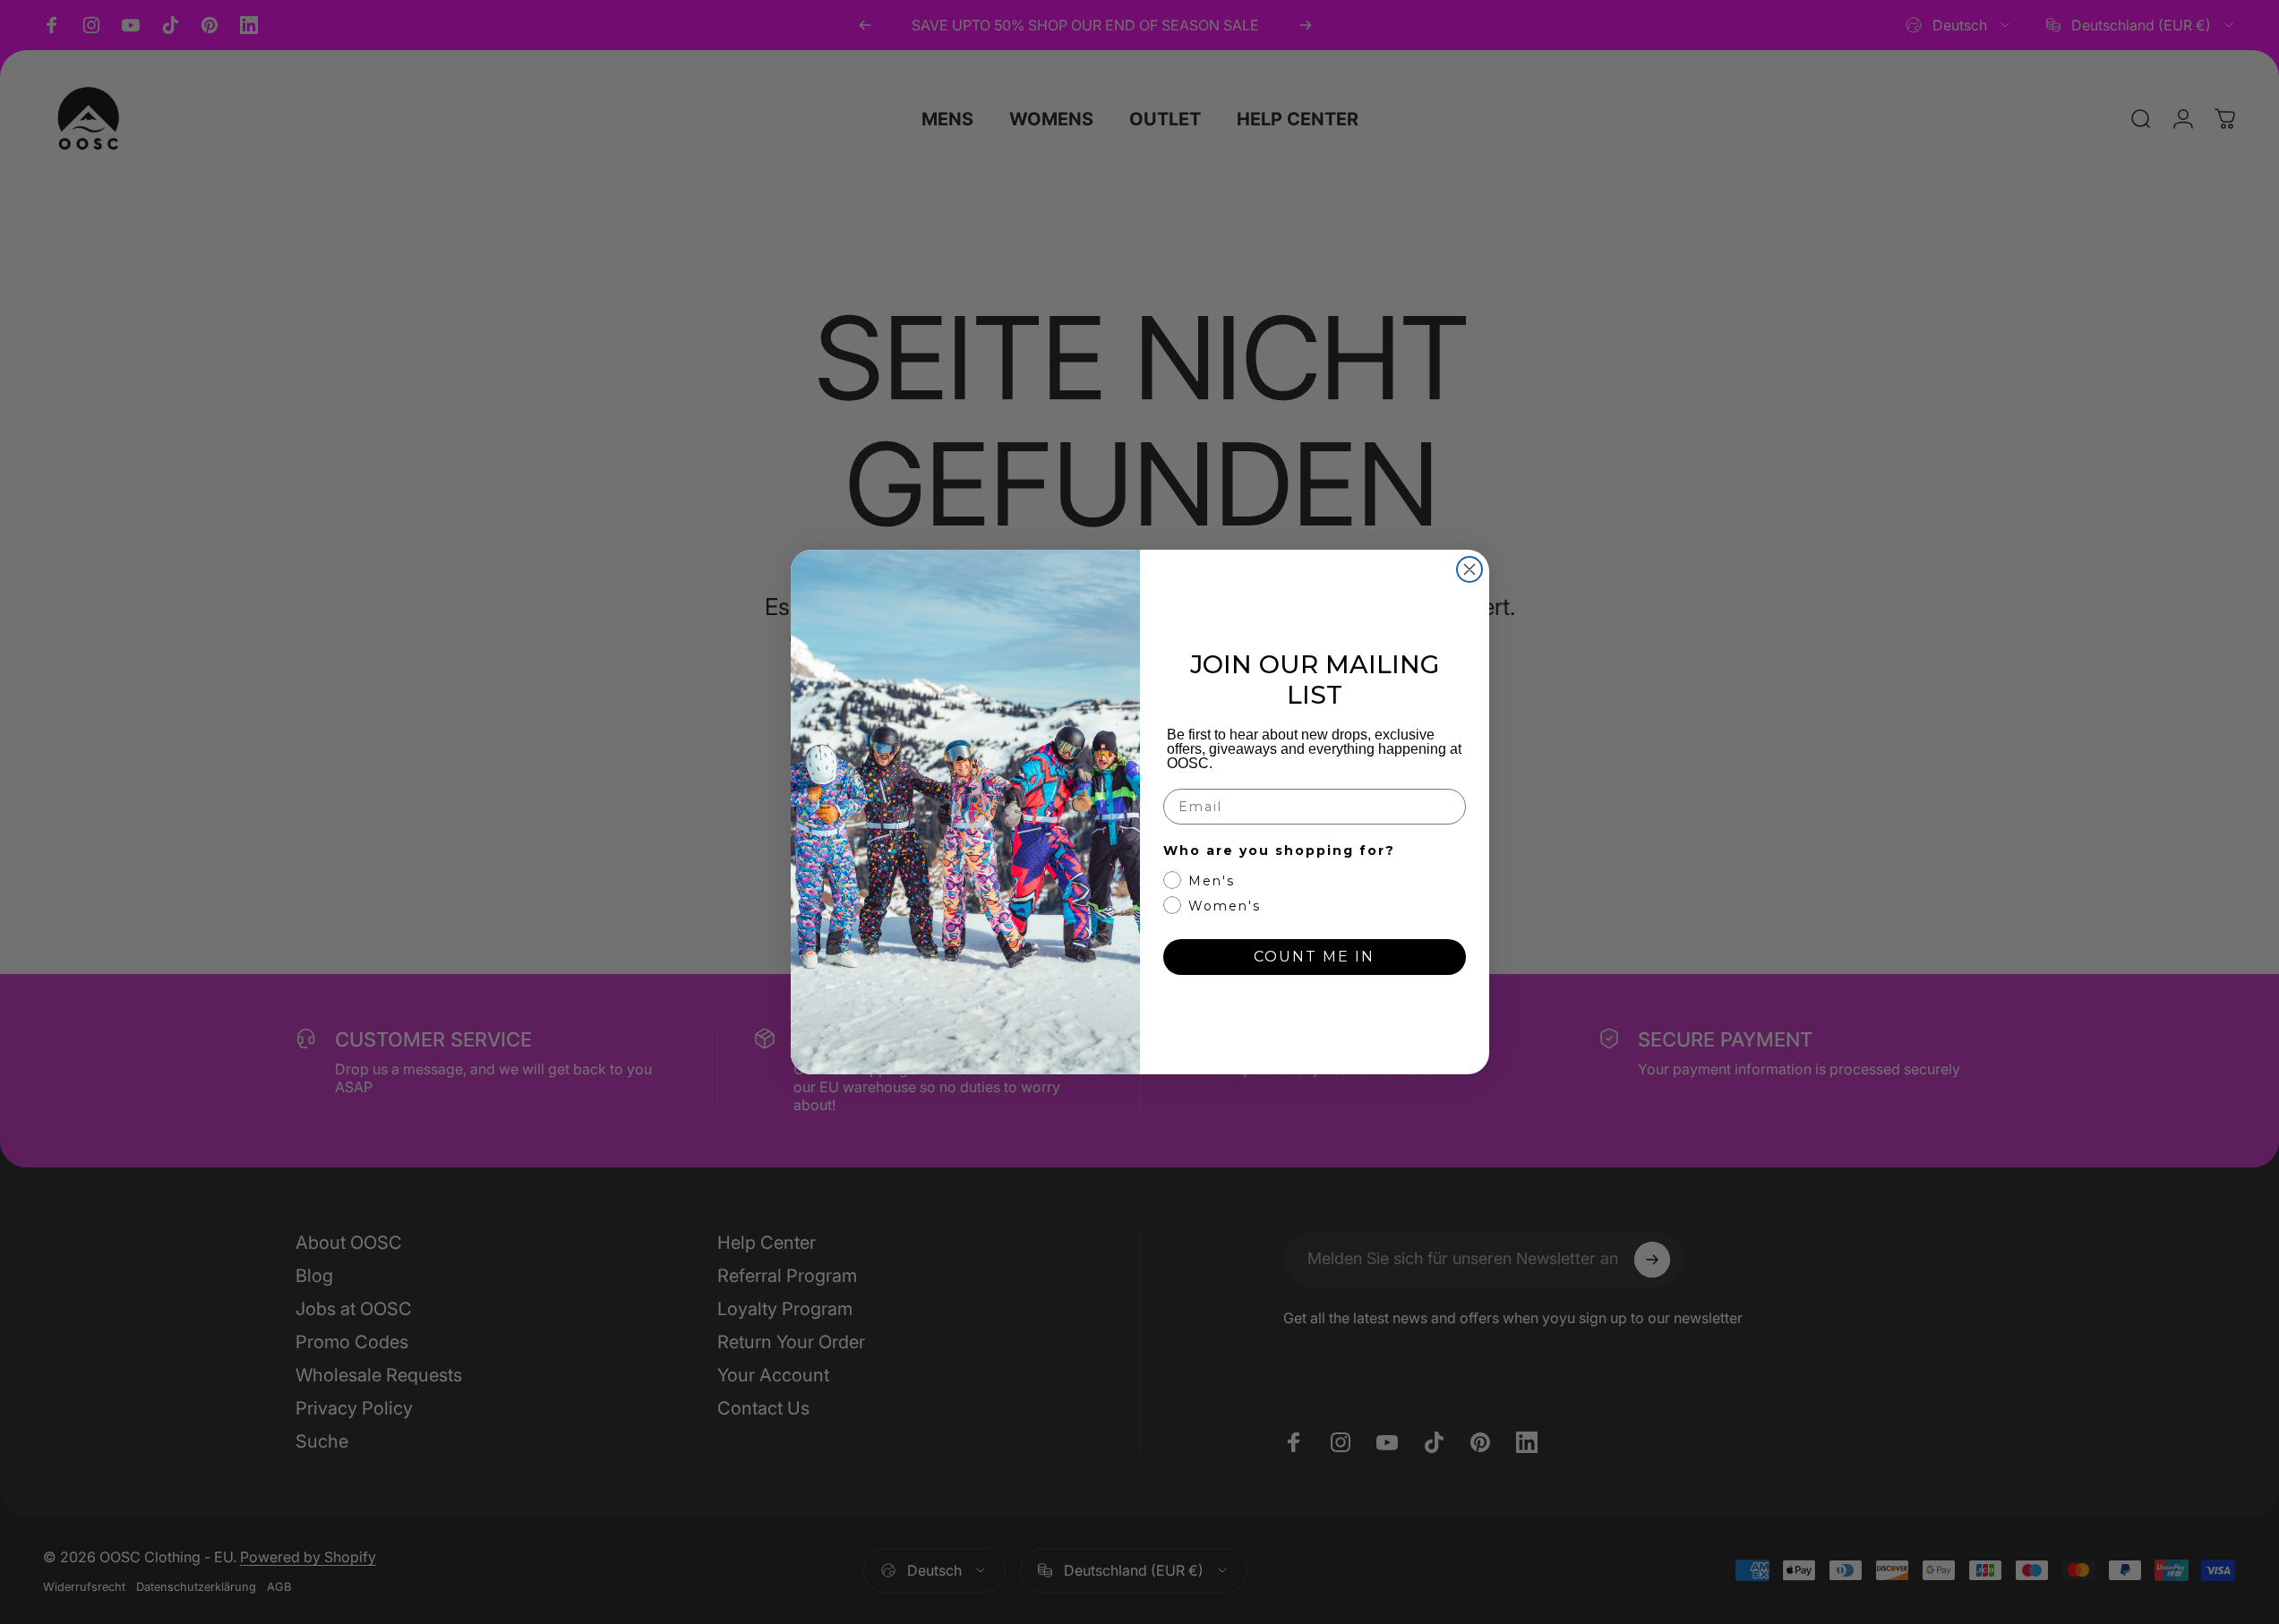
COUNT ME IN (1314, 957)
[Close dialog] (1469, 569)
